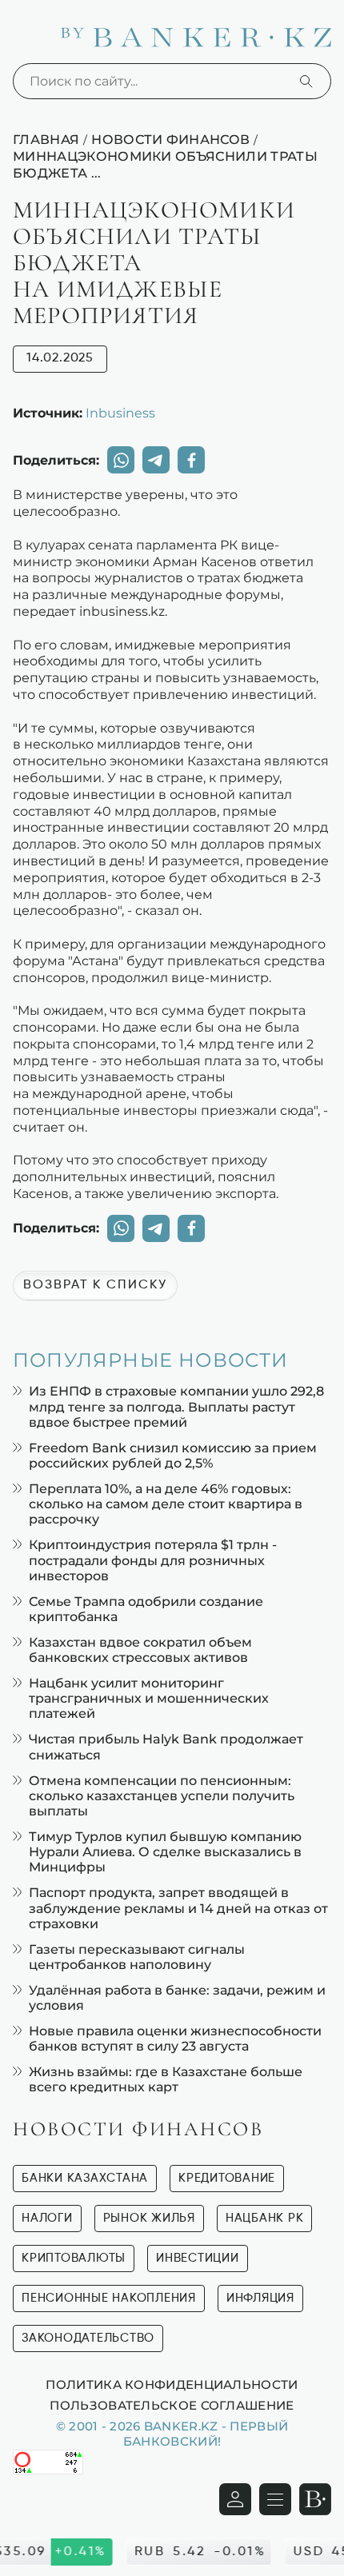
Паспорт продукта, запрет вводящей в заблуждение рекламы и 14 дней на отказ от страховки (178, 1908)
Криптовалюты (74, 2258)
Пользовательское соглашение (172, 2405)
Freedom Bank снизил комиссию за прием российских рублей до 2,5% (173, 1456)
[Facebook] (191, 460)
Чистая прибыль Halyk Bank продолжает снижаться (166, 1747)
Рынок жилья (149, 2218)
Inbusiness (120, 413)
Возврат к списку (95, 1285)
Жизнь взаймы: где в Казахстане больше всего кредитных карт (166, 2079)
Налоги (47, 2218)
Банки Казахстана (85, 2178)
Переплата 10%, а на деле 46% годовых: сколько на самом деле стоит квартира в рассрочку (166, 1504)
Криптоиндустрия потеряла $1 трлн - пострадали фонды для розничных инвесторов (153, 1560)
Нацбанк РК (265, 2218)
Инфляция (260, 2298)
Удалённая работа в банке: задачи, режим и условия (177, 1998)
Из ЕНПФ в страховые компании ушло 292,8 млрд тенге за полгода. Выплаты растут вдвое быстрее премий (176, 1406)
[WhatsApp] (121, 460)
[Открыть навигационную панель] (275, 2499)
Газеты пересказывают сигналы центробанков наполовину (137, 1957)
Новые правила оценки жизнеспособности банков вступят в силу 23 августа (175, 2039)
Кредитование (227, 2178)
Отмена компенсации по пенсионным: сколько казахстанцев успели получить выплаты (162, 1796)
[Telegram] (156, 460)
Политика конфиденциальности (172, 2384)
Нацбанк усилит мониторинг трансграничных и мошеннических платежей (149, 1698)
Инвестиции (198, 2258)
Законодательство (88, 2338)
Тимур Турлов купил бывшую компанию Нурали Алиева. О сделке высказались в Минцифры (165, 1852)
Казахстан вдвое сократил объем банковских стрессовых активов (140, 1650)
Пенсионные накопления (109, 2298)
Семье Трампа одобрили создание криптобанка (146, 1609)
